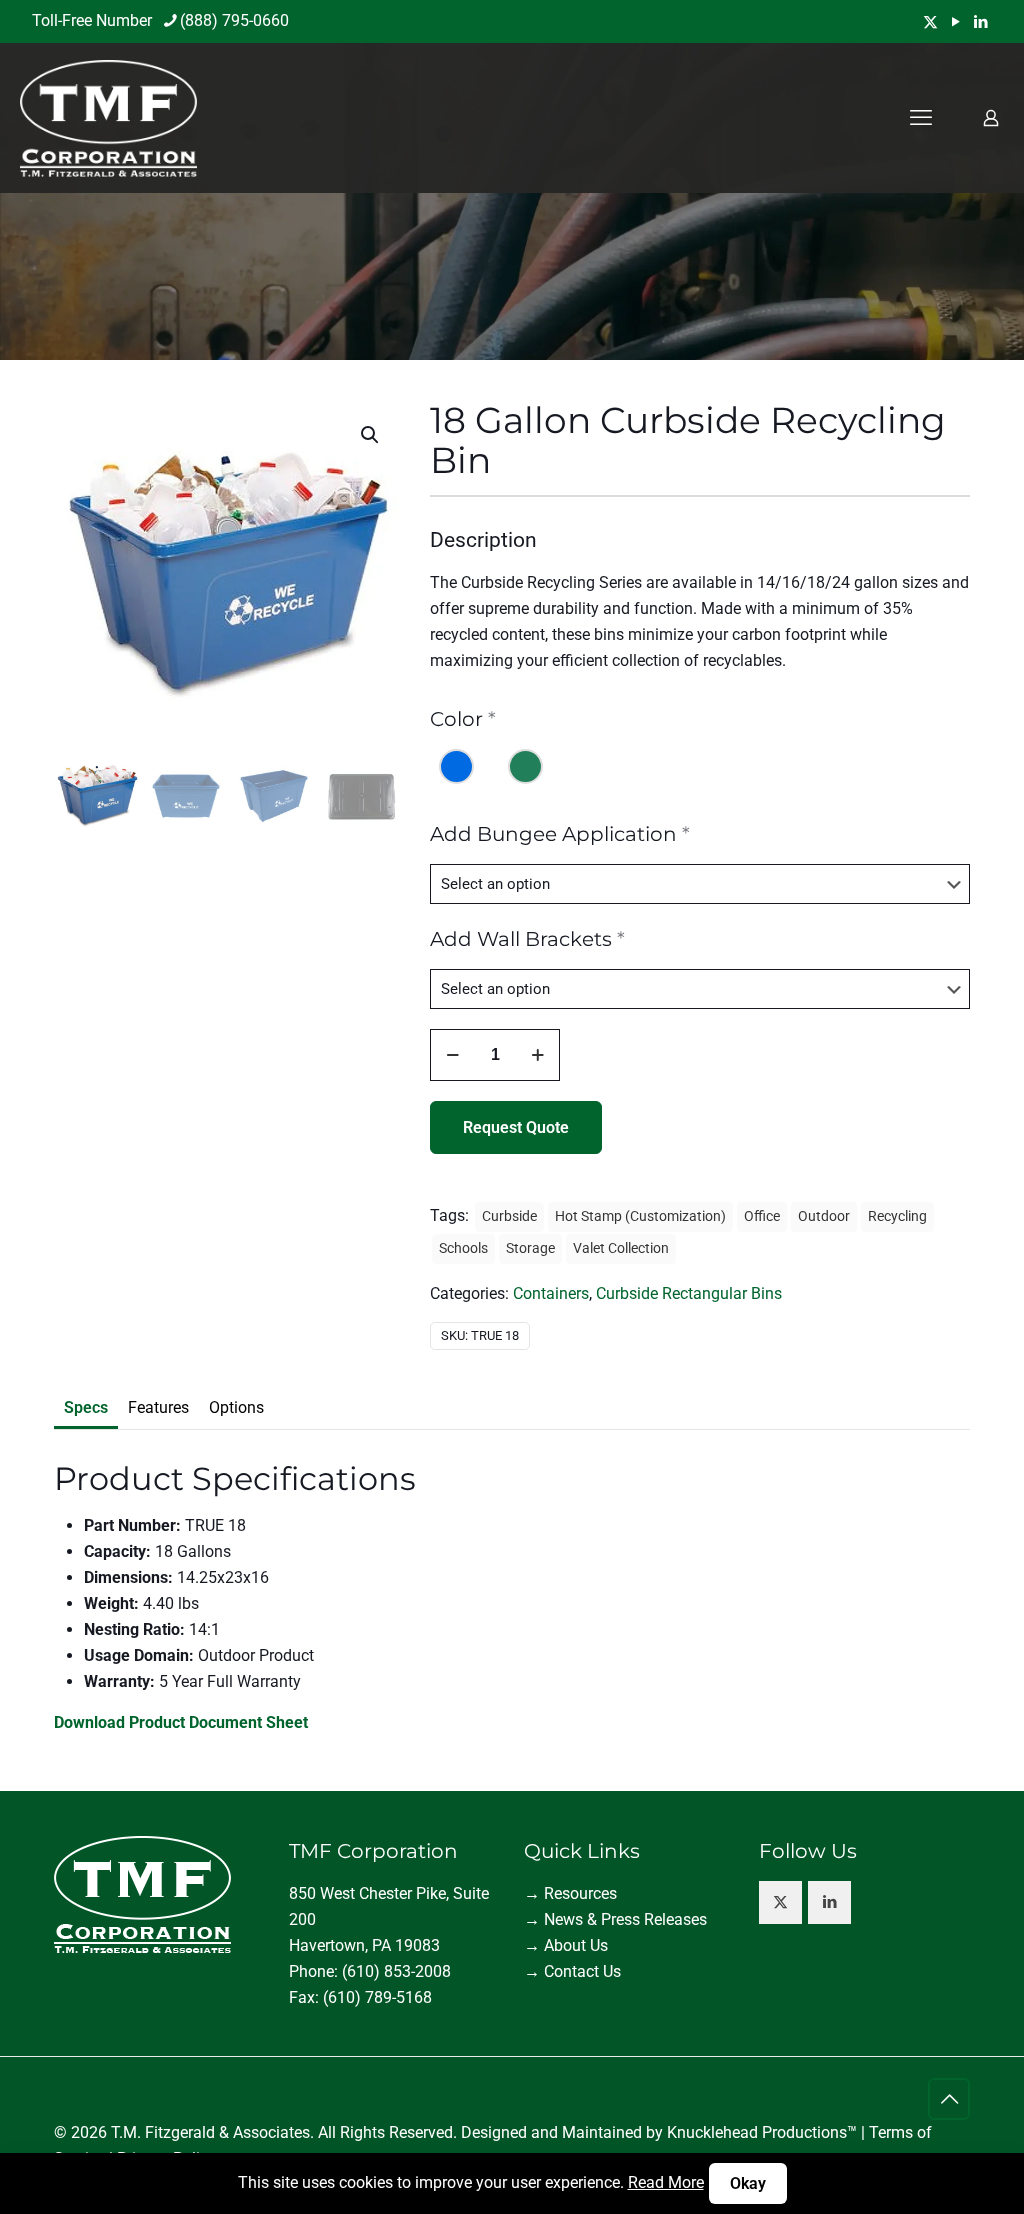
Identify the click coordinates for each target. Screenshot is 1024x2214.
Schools (463, 1248)
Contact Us (582, 1971)
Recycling (897, 1216)
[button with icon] (780, 1902)
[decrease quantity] (452, 1055)
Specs (86, 1407)
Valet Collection (621, 1248)
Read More (666, 2182)
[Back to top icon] (949, 2099)
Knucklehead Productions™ (762, 2132)
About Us (576, 1945)
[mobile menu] (921, 118)
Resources (580, 1893)
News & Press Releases (625, 1919)
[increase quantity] (537, 1055)
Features (158, 1407)
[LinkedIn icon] (980, 22)
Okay (748, 2183)
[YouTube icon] (955, 22)
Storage (530, 1248)
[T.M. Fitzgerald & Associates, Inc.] (108, 118)
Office (762, 1216)
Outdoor (824, 1216)
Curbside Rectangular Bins (689, 1293)
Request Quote (516, 1127)
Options (236, 1407)
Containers (551, 1293)
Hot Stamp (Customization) (640, 1216)
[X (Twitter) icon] (930, 22)
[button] (371, 435)
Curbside (509, 1216)
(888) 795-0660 (234, 20)
